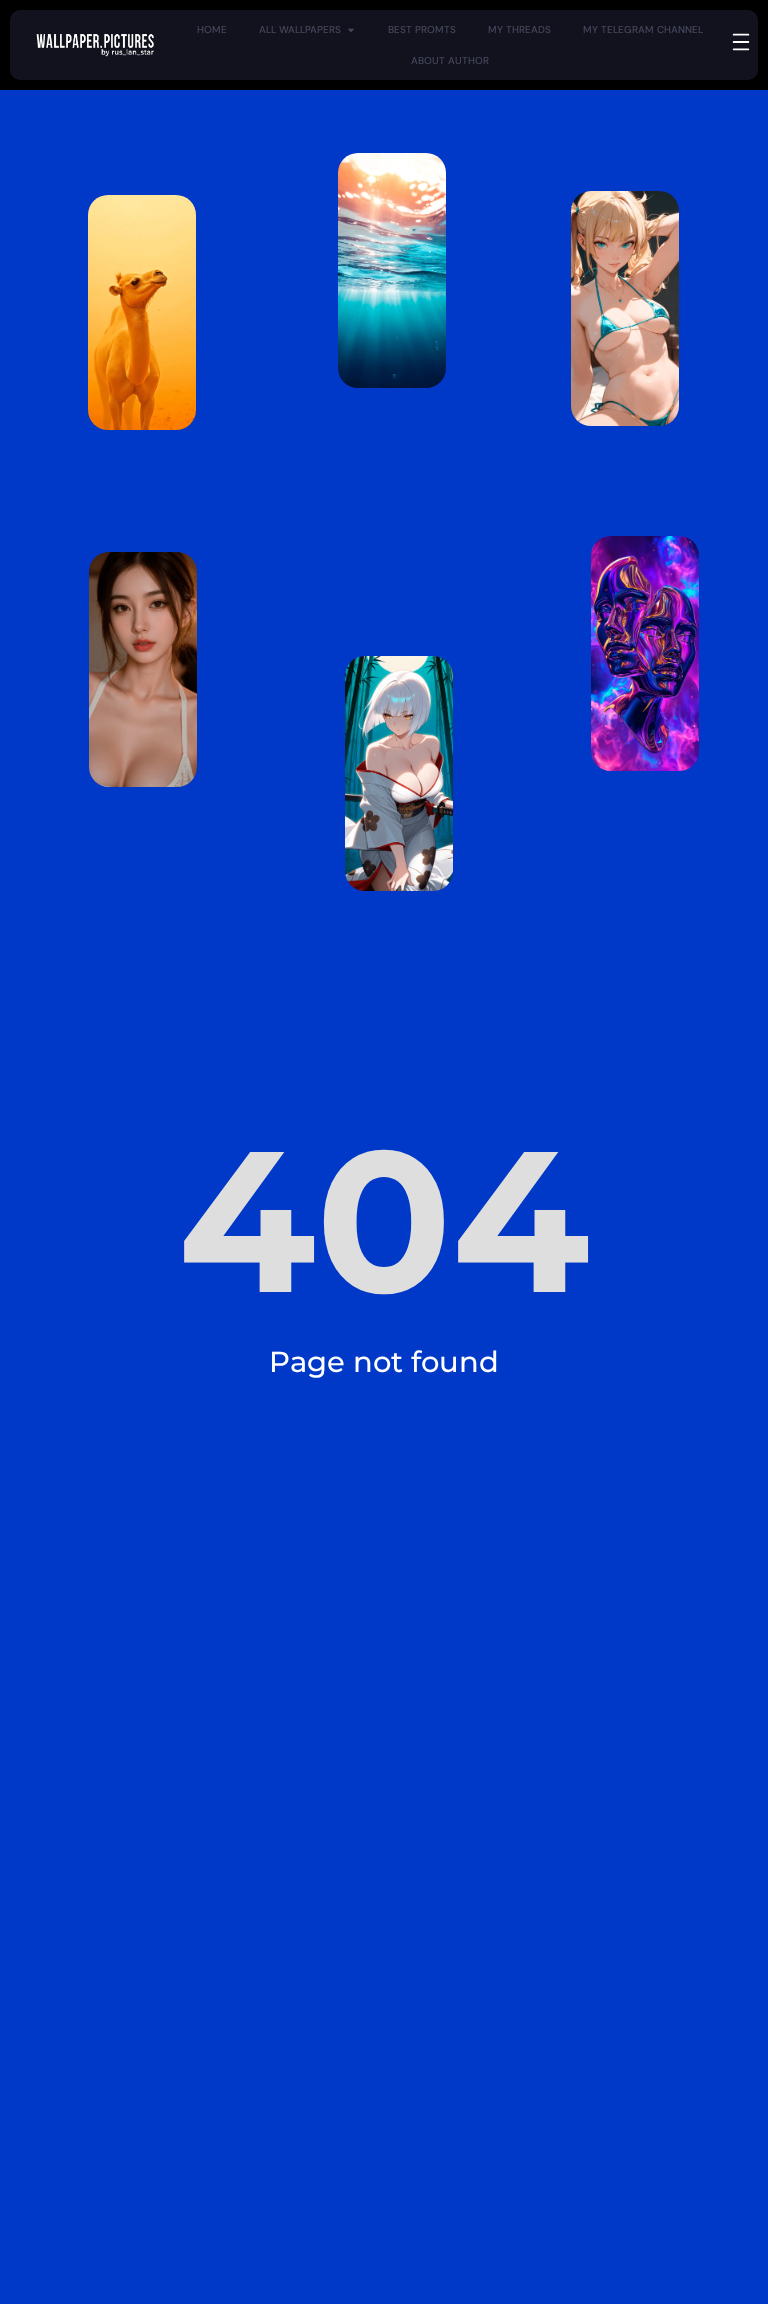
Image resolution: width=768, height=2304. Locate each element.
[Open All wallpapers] (351, 29)
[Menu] (741, 42)
